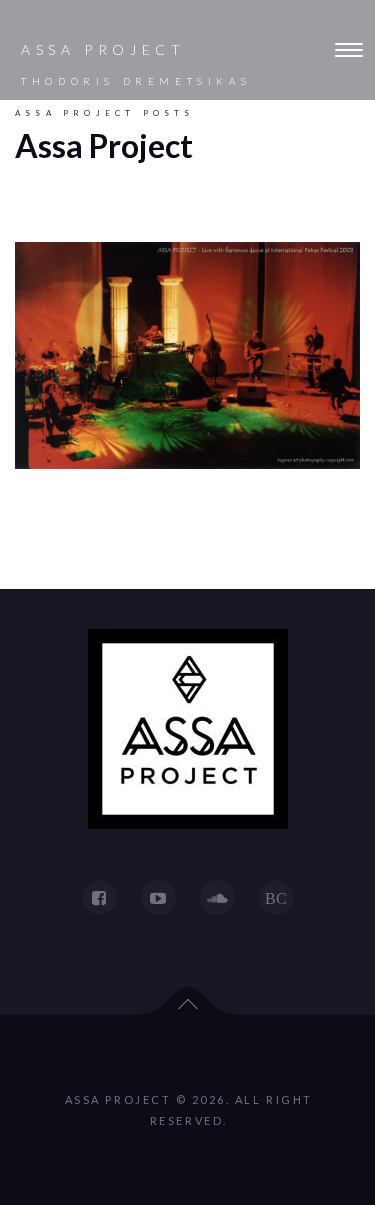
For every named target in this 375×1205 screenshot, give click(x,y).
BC (276, 898)
